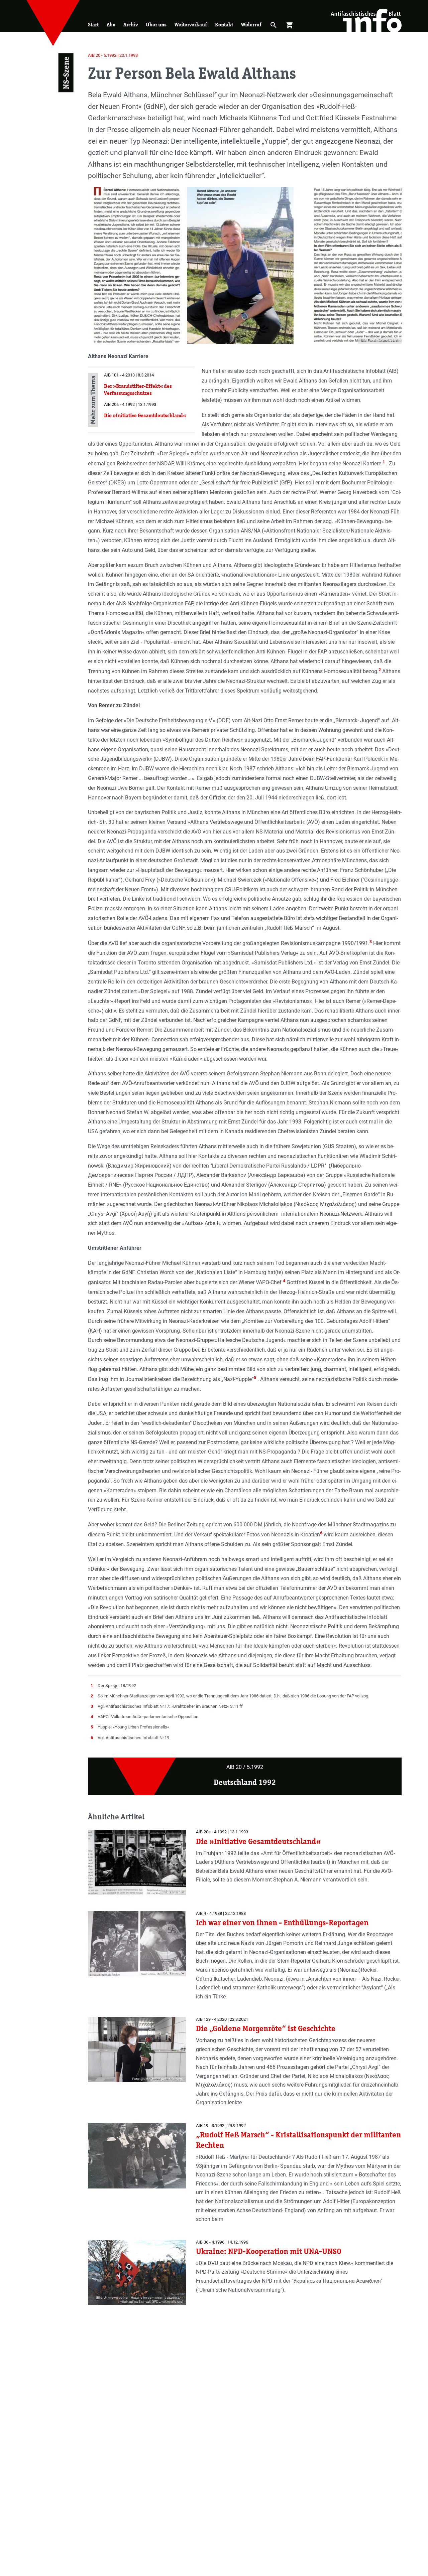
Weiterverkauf (191, 25)
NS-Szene (66, 73)
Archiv (131, 25)
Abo (111, 25)
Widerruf (251, 25)
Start (93, 25)
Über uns (156, 25)
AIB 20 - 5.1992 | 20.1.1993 (113, 55)
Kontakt (224, 25)
